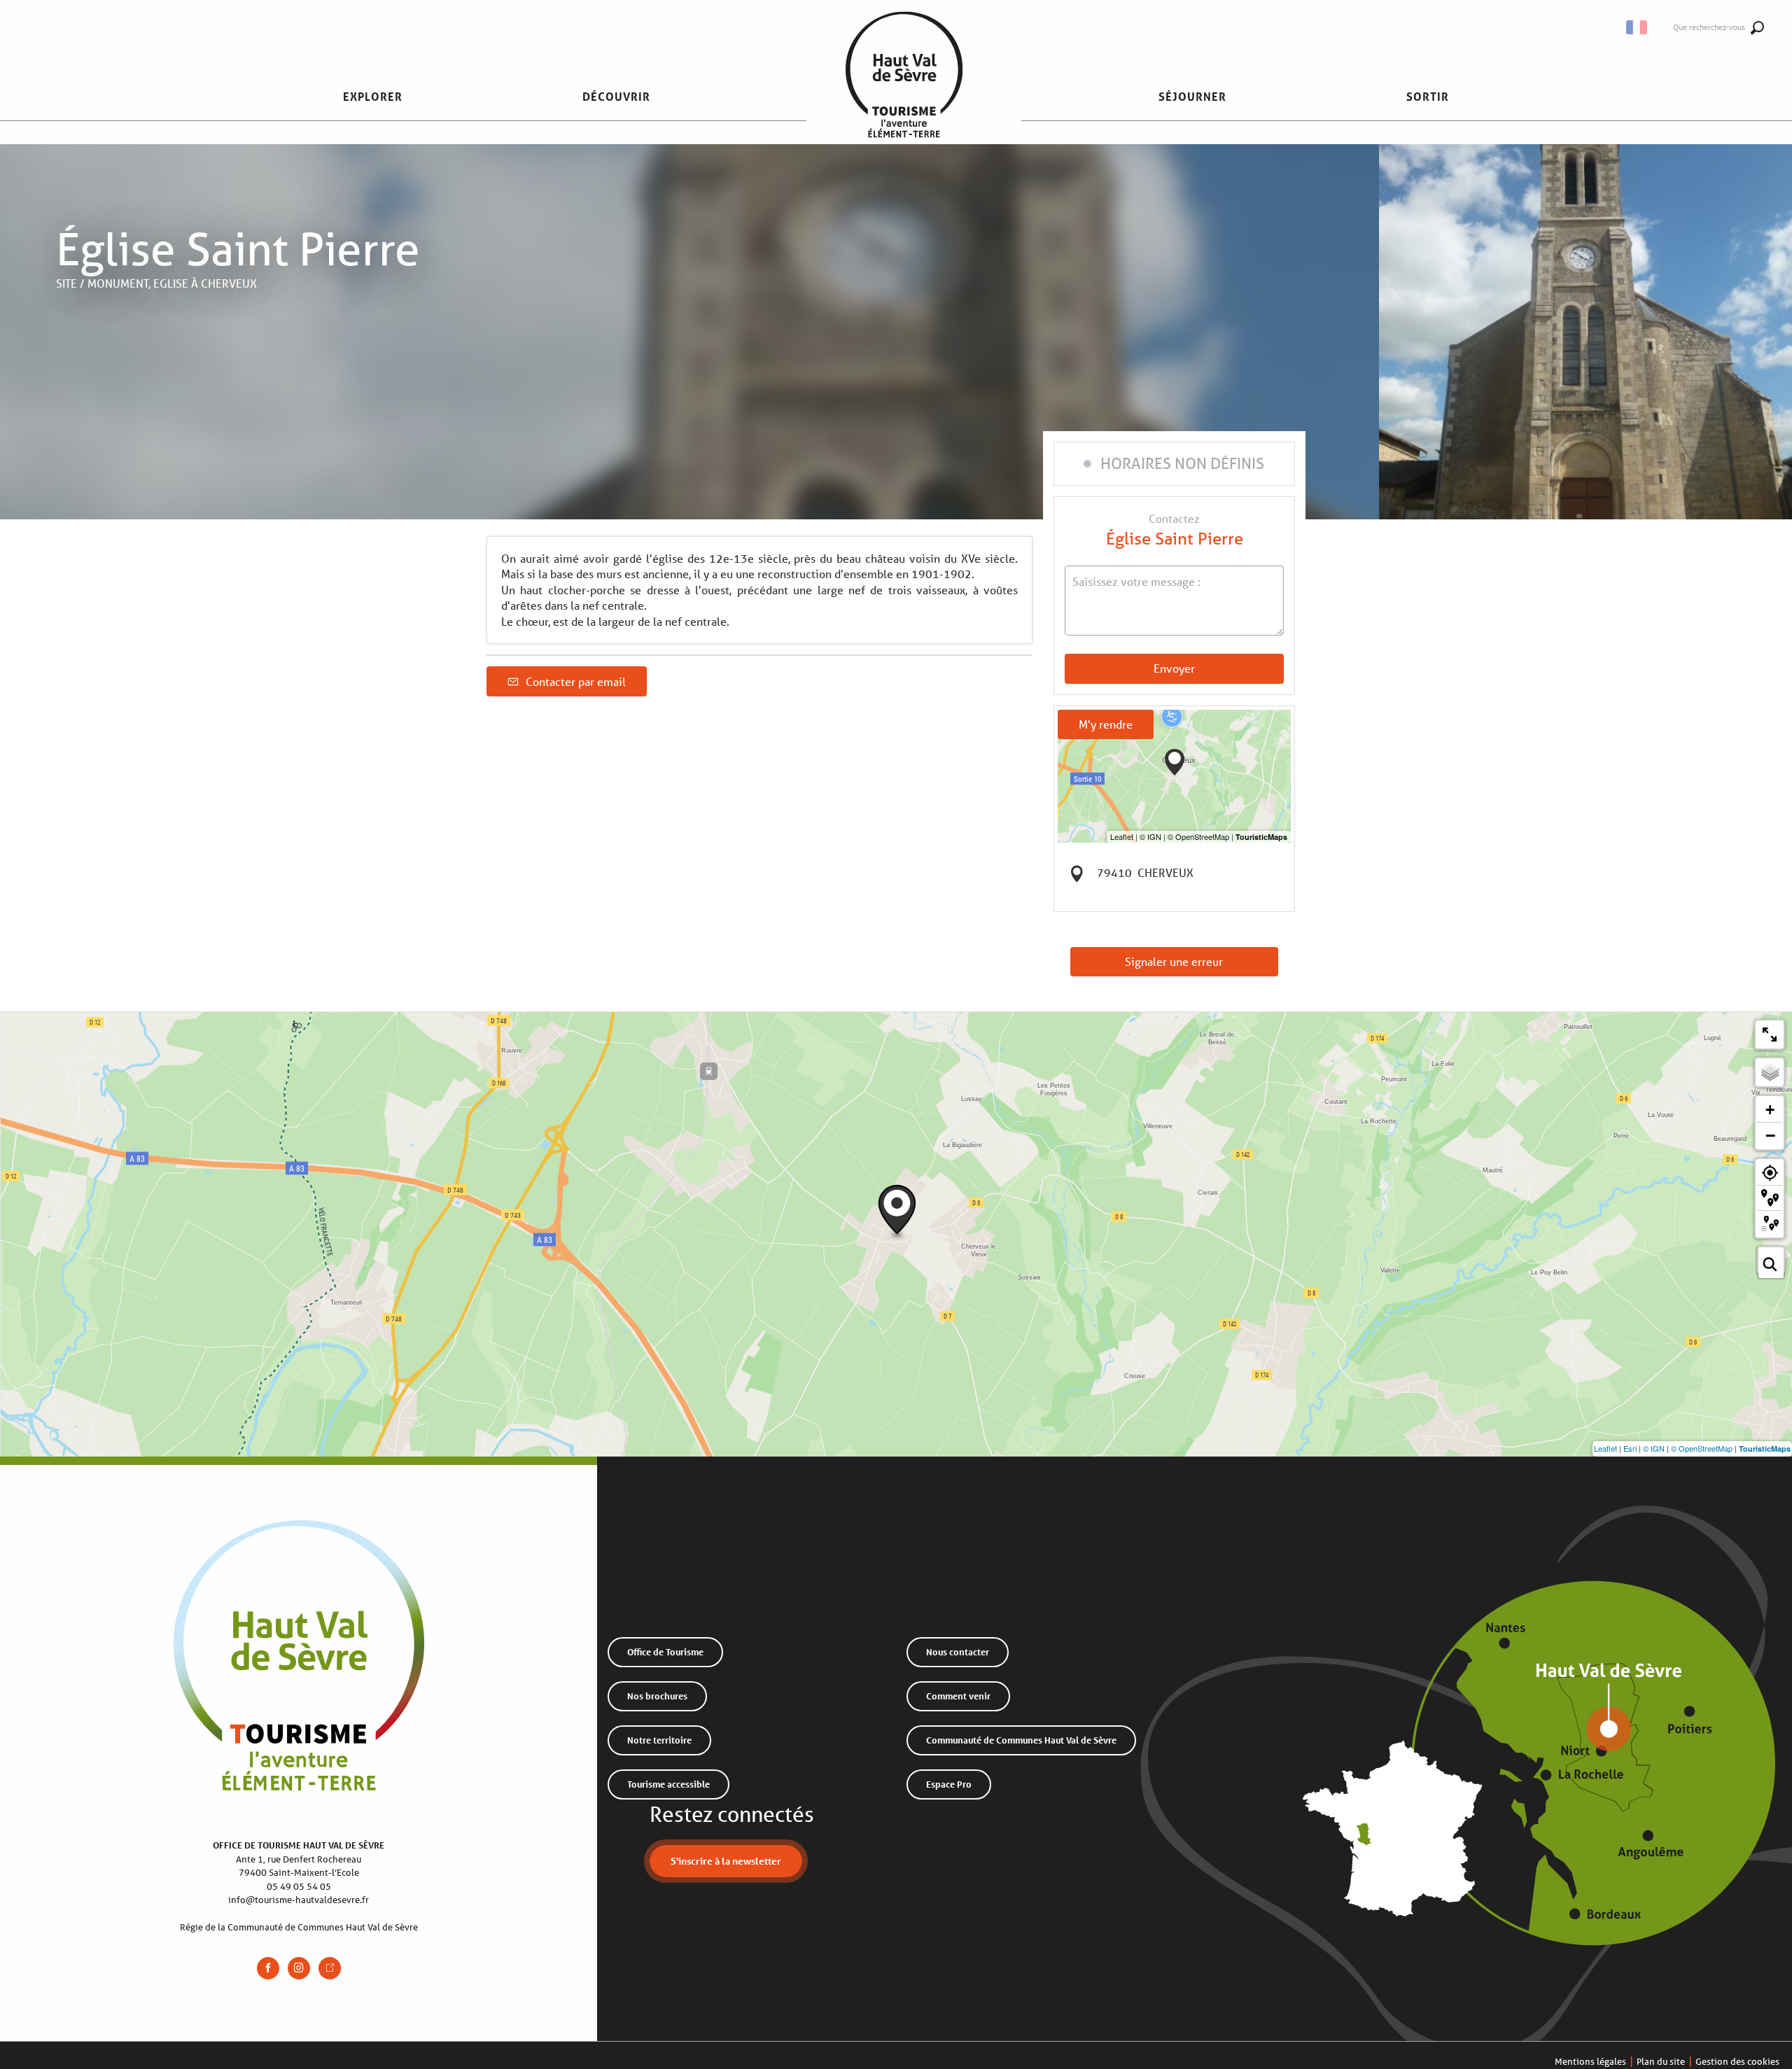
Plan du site (1661, 2062)
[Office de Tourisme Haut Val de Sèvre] (904, 97)
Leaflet (1605, 1448)
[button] (1638, 27)
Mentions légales (1590, 2062)
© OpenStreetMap (1702, 1448)
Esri (1630, 1448)
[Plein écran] (1770, 1034)
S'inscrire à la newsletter (726, 1861)
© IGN (1654, 1448)
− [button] (1770, 1135)
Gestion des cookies (1737, 2062)
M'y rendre (1106, 724)
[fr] (1638, 27)
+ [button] (1770, 1110)
